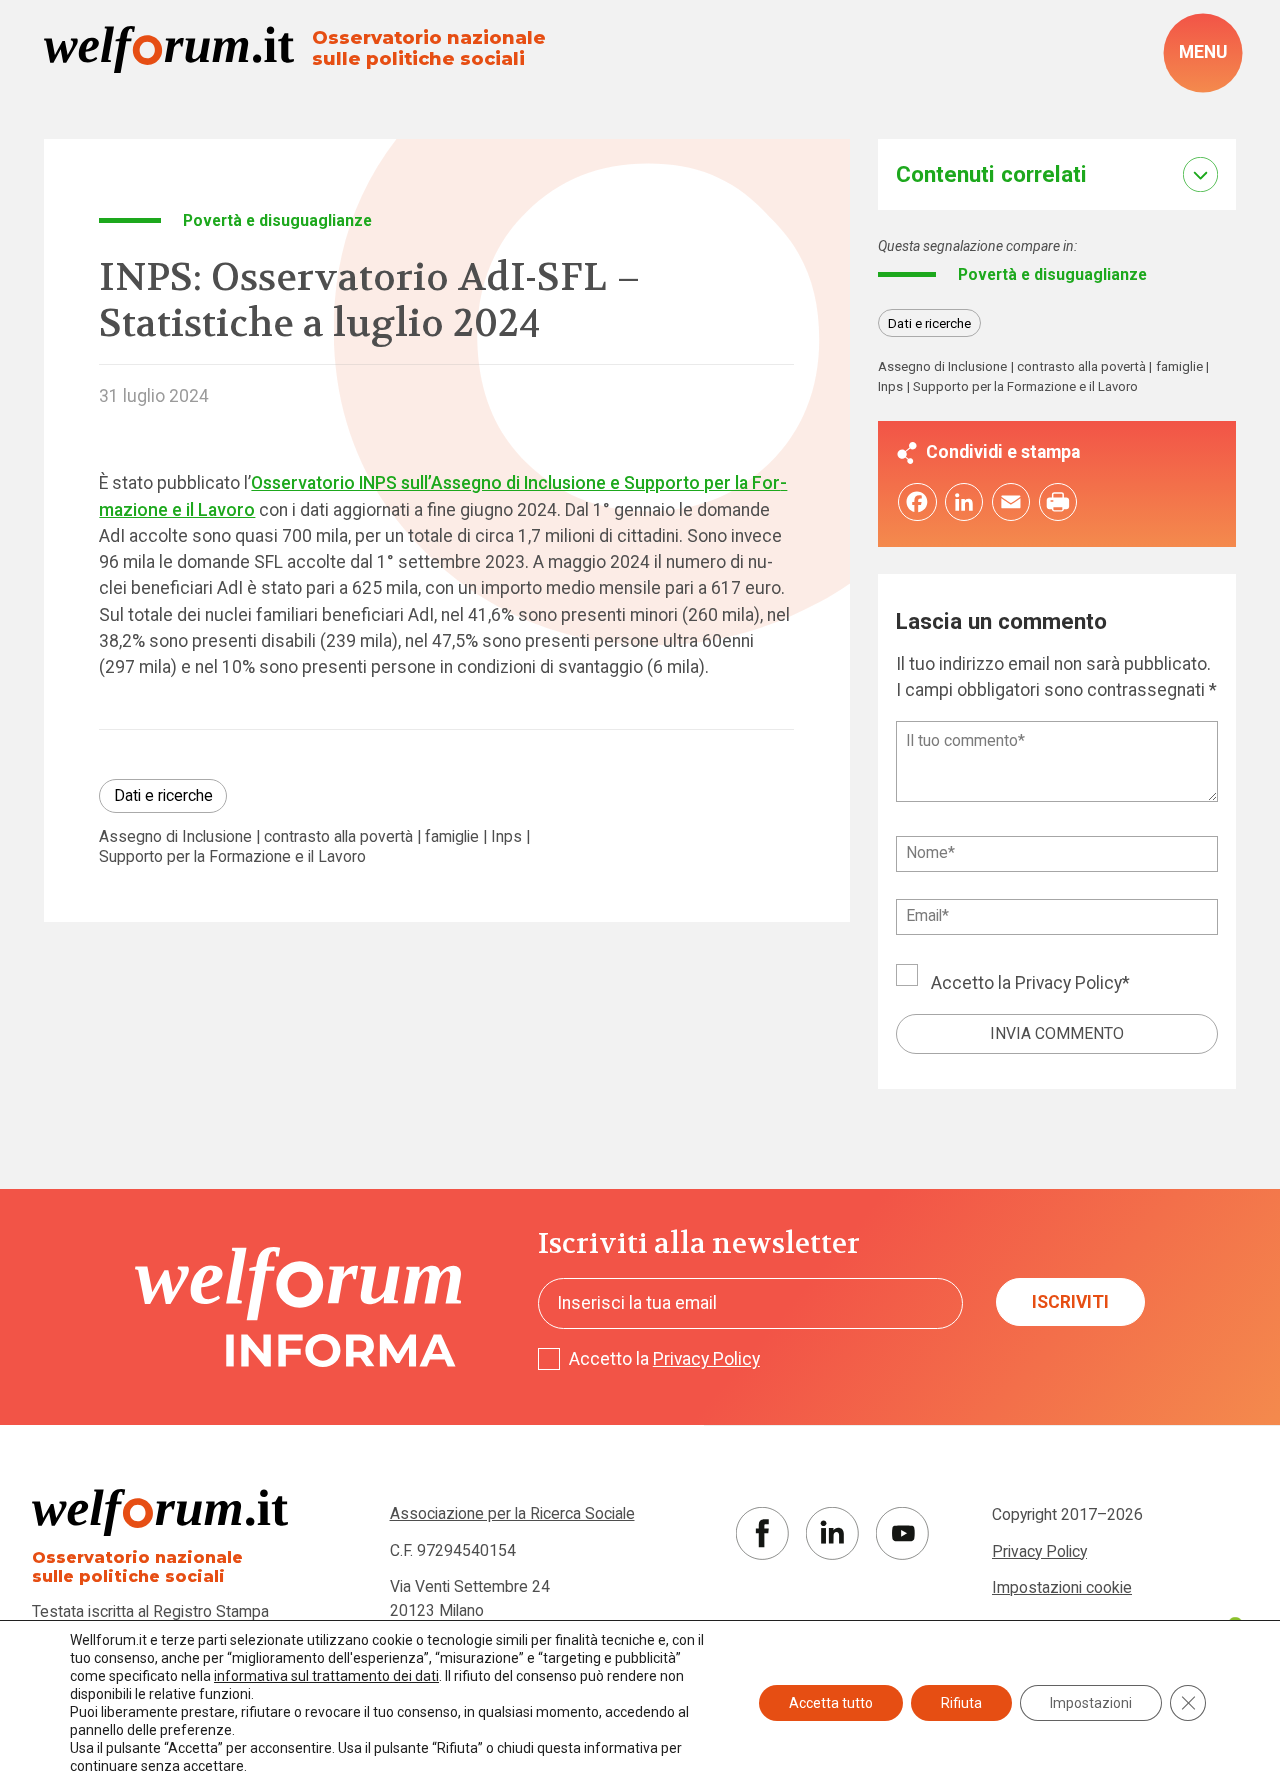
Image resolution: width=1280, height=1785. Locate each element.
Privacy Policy (1068, 983)
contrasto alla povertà (338, 837)
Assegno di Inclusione (175, 837)
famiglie (452, 837)
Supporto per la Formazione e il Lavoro (232, 857)
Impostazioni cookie (1062, 1587)
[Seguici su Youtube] (902, 1533)
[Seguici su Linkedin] (832, 1533)
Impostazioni (1091, 1703)
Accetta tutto (831, 1703)
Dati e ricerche (163, 795)
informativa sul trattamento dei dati (326, 1676)
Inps (506, 837)
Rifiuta (961, 1703)
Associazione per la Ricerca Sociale (512, 1513)
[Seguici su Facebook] (762, 1533)
